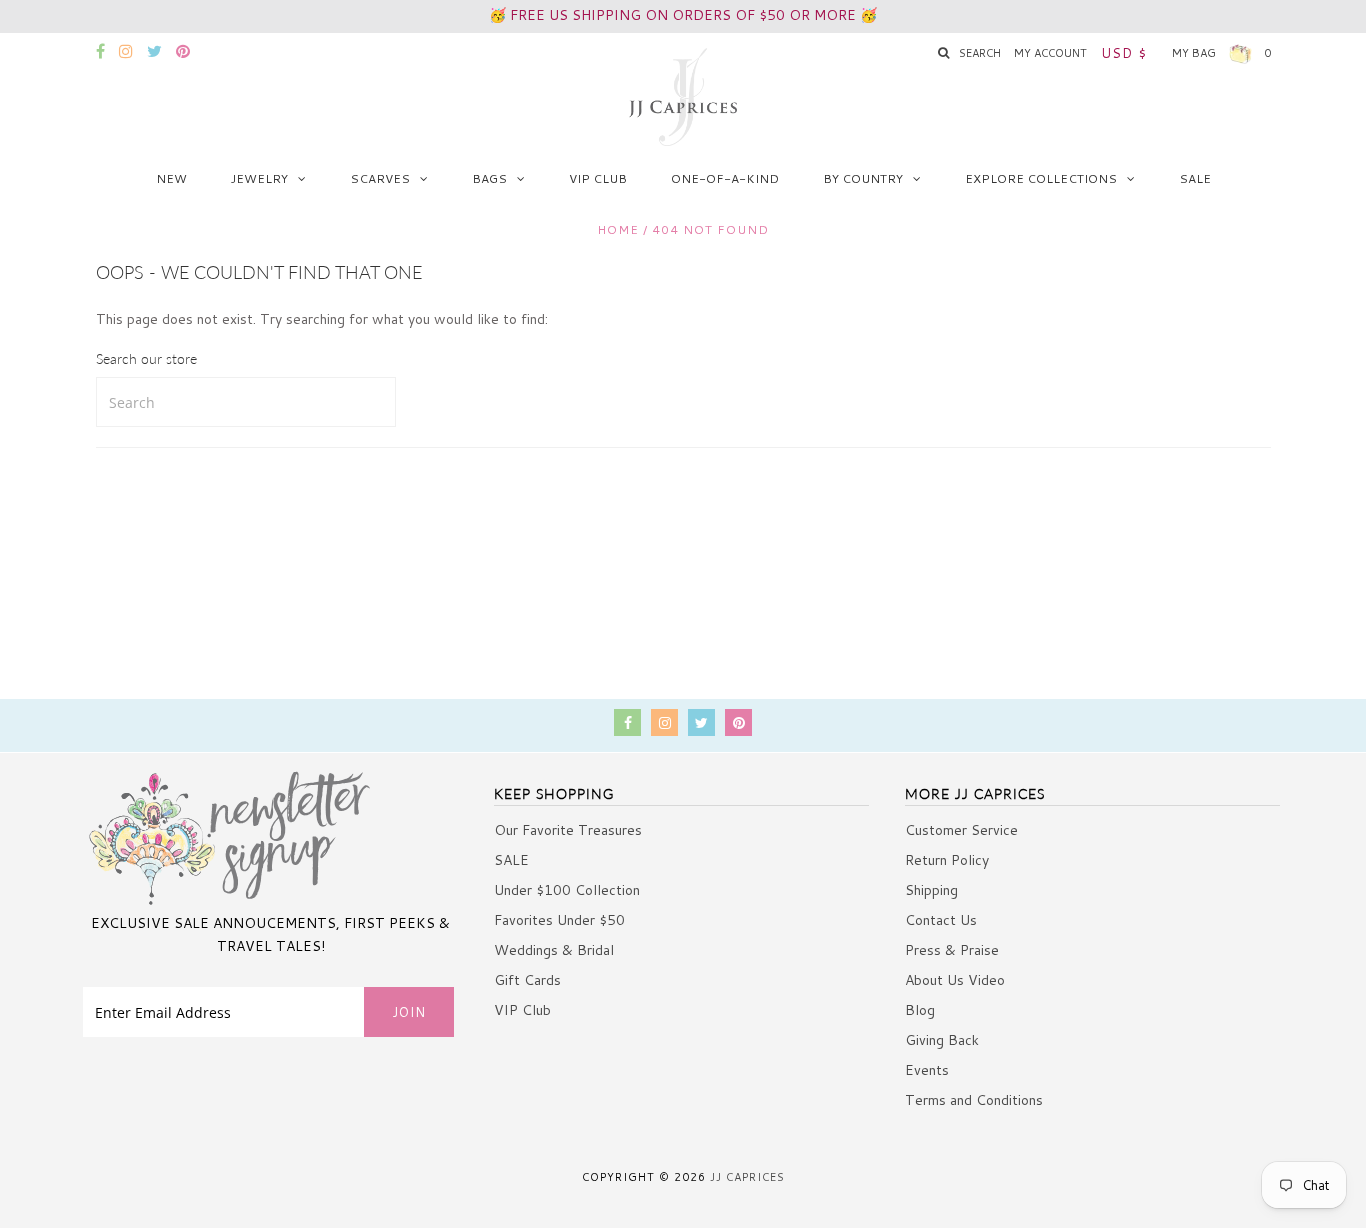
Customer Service (961, 830)
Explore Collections (1041, 178)
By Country (863, 178)
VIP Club (598, 178)
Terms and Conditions (974, 1100)
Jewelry (259, 178)
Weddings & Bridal (554, 950)
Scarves (380, 178)
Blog (920, 1010)
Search (980, 53)
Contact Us (941, 920)
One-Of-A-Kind (725, 178)
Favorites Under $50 (559, 920)
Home (618, 229)
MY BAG (1221, 53)
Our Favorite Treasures (568, 830)
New (171, 178)
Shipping (931, 890)
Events (927, 1070)
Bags (489, 178)
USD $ (1124, 53)
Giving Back (942, 1040)
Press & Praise (952, 950)
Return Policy (947, 860)
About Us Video (955, 980)
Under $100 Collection (567, 890)
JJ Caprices (747, 1177)
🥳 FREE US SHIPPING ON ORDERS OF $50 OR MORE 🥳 (683, 15)
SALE (1195, 178)
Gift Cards (527, 980)
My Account (1050, 53)
